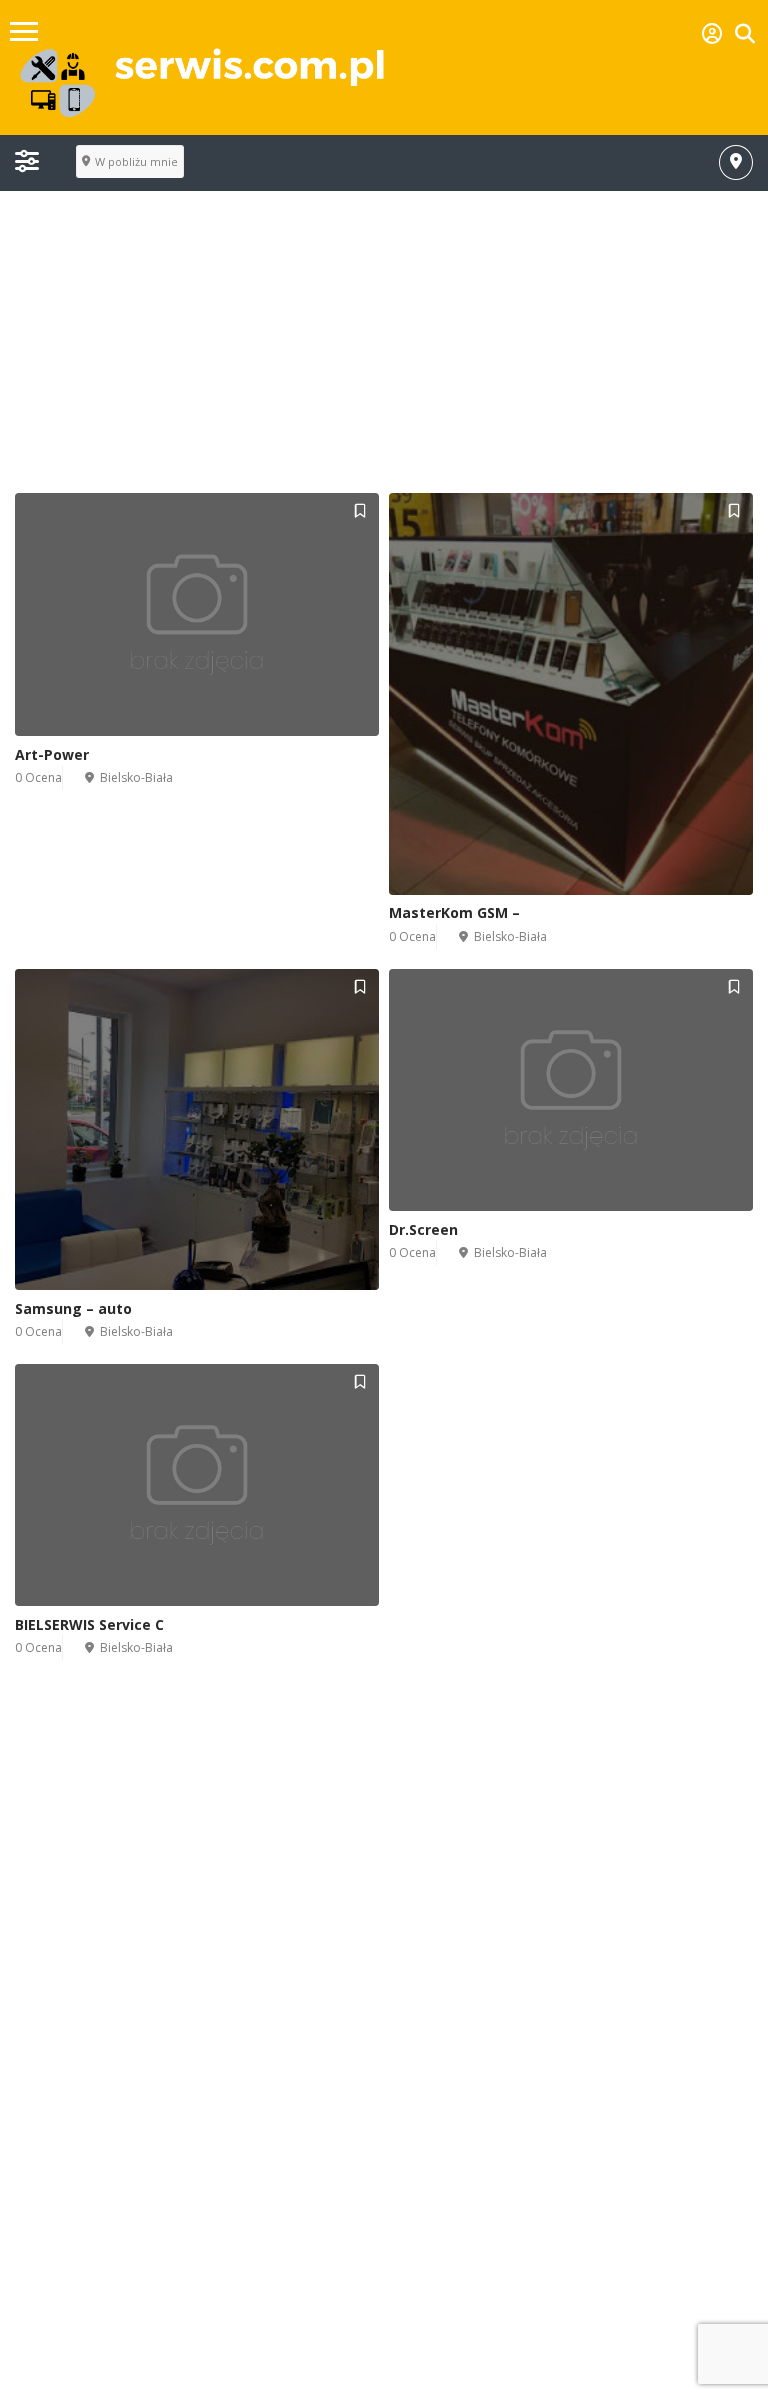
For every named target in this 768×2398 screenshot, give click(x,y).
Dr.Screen (423, 1229)
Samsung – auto (73, 1308)
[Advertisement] (384, 353)
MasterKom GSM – (454, 912)
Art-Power (52, 754)
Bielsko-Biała (136, 777)
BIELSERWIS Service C (89, 1624)
